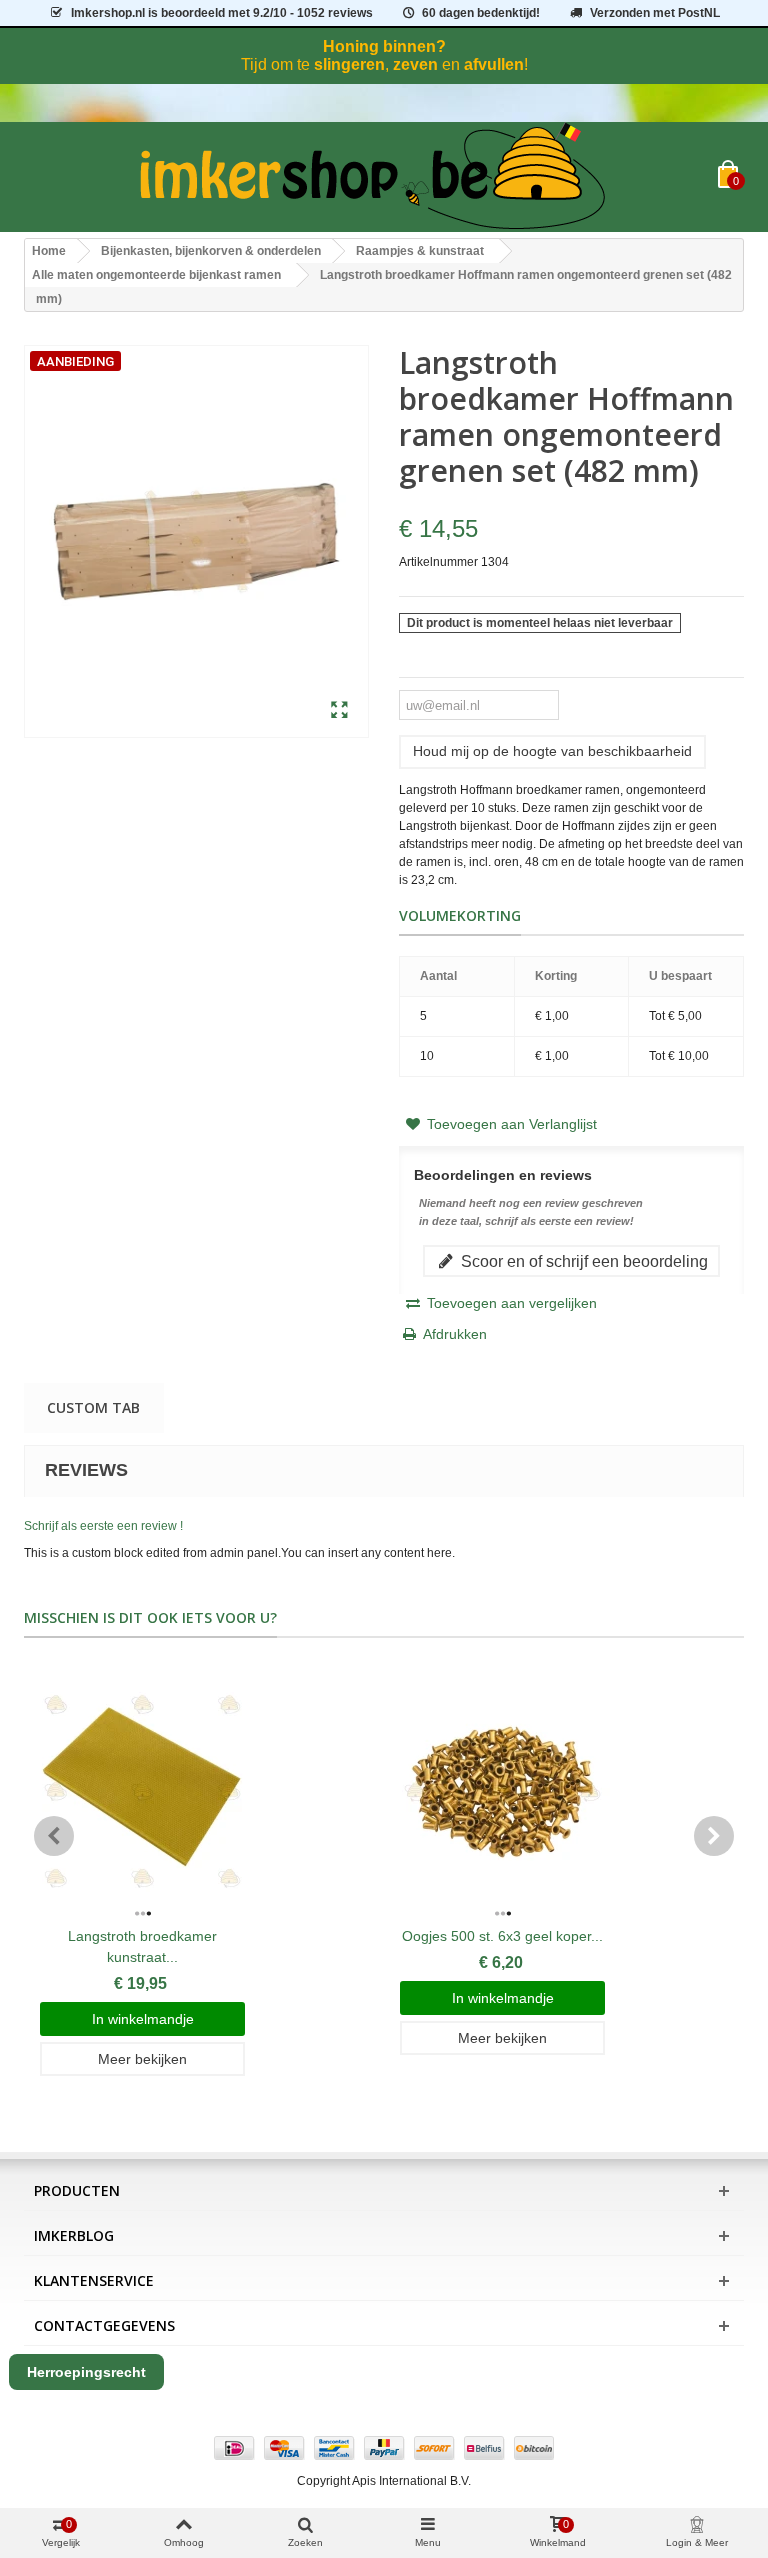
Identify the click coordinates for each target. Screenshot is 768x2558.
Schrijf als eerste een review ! (103, 1526)
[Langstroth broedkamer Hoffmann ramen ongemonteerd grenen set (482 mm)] (339, 711)
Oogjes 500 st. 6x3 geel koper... (502, 1936)
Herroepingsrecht (86, 2372)
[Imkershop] (371, 177)
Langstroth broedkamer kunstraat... (142, 1946)
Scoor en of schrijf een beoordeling (582, 1261)
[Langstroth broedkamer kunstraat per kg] (142, 1792)
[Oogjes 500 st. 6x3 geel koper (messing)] (502, 1792)
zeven (415, 64)
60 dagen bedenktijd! (481, 13)
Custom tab (93, 1407)
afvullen (494, 64)
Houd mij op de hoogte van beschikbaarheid (552, 751)
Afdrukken (455, 1334)
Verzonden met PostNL (655, 13)
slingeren (349, 64)
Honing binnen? (384, 46)
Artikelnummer (438, 562)
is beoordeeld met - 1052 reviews (222, 13)
